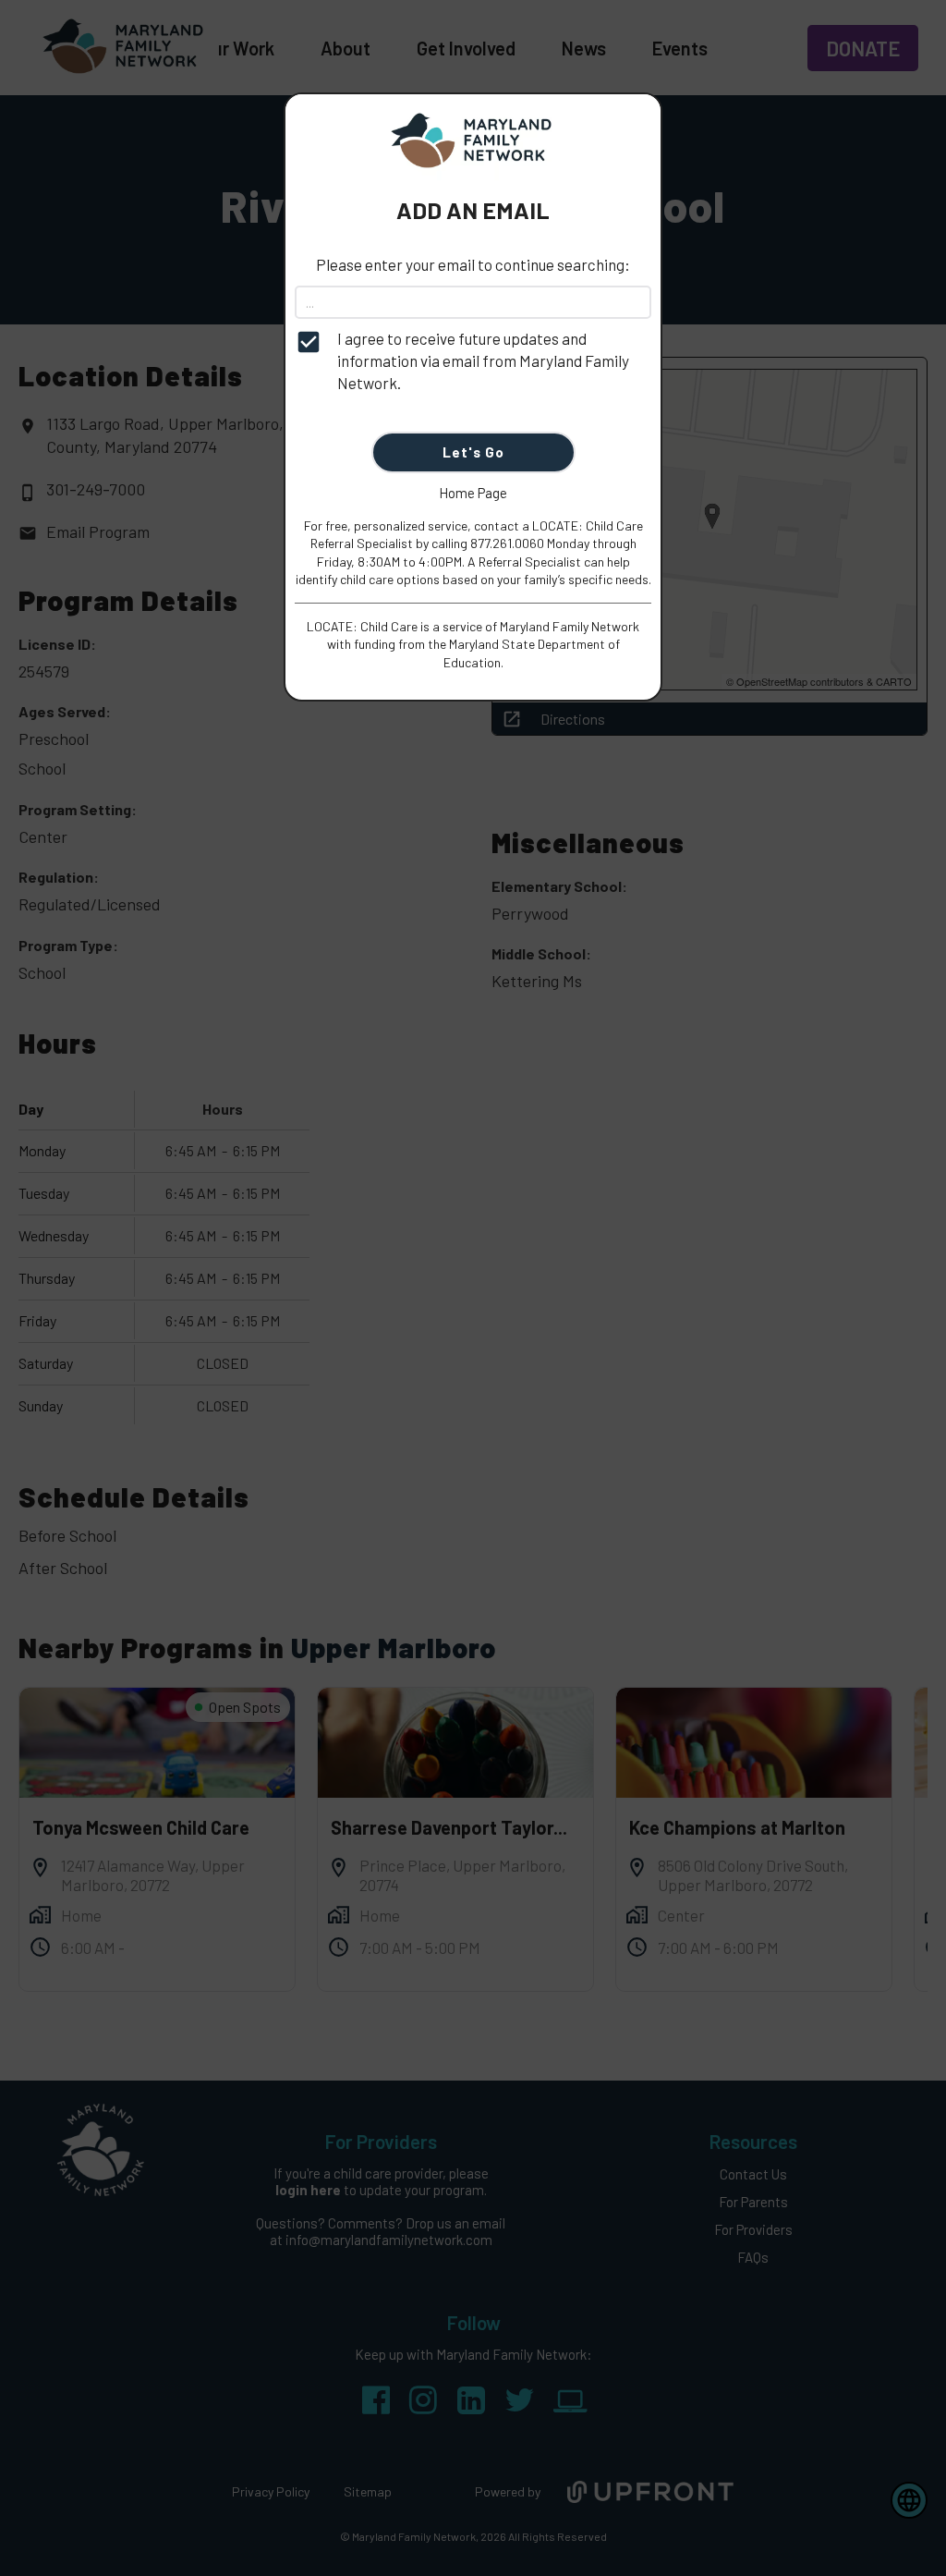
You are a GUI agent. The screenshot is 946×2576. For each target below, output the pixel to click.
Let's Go (473, 452)
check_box (309, 342)
